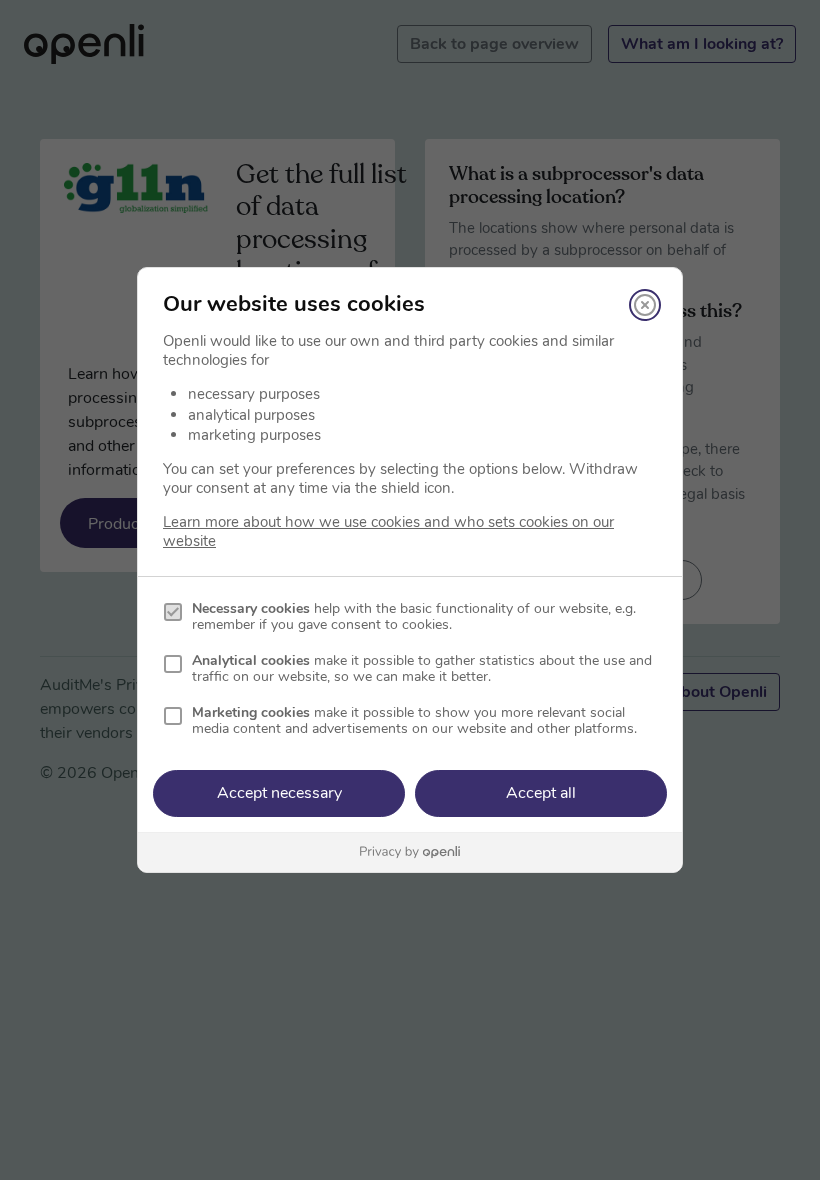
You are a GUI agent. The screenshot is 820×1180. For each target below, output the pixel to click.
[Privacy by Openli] (410, 852)
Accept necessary (279, 793)
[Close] (645, 305)
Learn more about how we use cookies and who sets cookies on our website (388, 532)
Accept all (541, 793)
